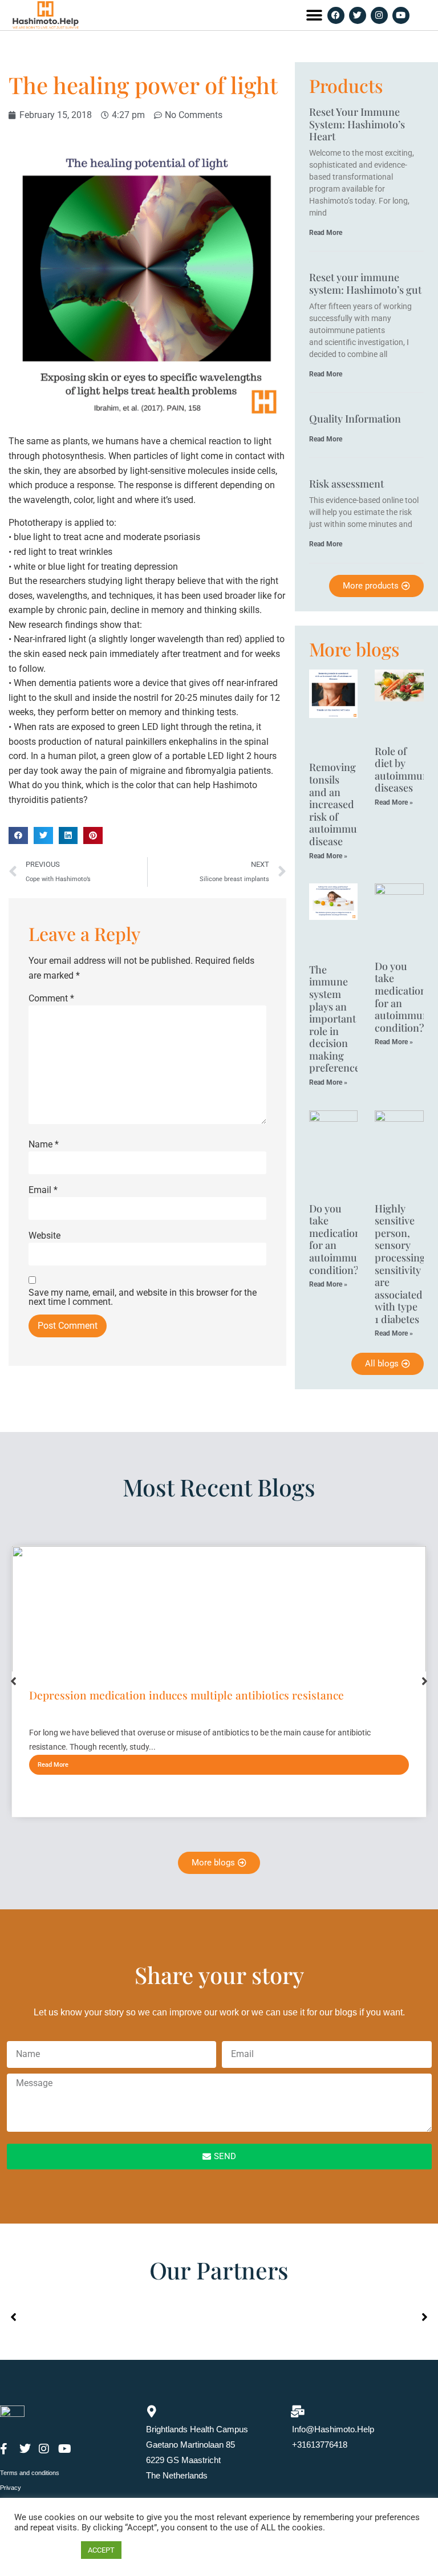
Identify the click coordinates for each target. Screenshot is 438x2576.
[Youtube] (401, 15)
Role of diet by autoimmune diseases (404, 770)
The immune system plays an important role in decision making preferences (337, 1019)
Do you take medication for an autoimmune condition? (404, 997)
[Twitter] (358, 15)
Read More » (328, 856)
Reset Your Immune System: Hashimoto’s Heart (357, 124)
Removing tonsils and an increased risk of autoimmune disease (339, 804)
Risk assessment (346, 484)
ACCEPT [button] (101, 2550)
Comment (51, 999)
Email (43, 1190)
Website (44, 1236)
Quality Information (355, 419)
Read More (326, 233)
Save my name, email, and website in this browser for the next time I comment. (143, 1297)
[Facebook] (336, 15)
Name (44, 1145)
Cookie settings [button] (45, 2550)
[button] (314, 15)
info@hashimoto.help (333, 2429)
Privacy (11, 2488)
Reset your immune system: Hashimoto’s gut (365, 283)
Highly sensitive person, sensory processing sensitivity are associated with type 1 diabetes (400, 1264)
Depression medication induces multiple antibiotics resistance (186, 1695)
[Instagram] (379, 15)
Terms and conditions (30, 2473)
